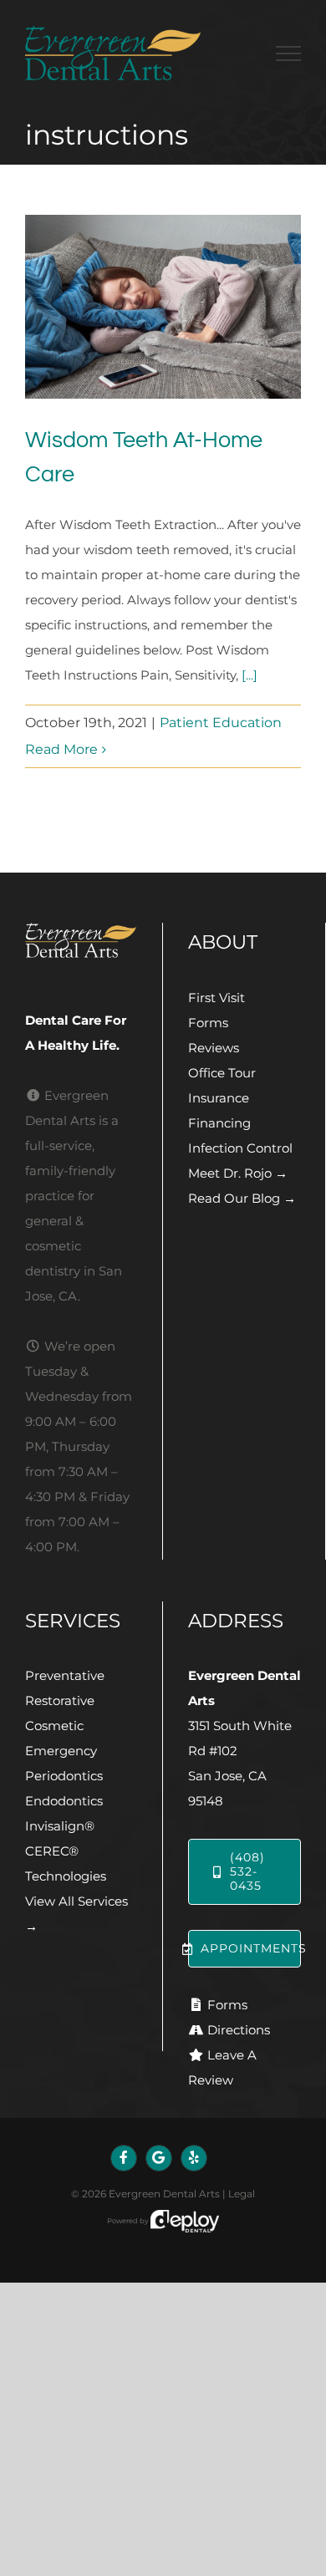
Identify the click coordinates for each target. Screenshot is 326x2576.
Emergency (61, 1751)
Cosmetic (54, 1726)
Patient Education (221, 723)
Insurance (219, 1098)
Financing (219, 1123)
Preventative (65, 1675)
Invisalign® (60, 1826)
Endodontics (64, 1801)
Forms (208, 1023)
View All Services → (76, 1914)
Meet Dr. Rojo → (238, 1173)
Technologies (66, 1876)
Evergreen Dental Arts (164, 2194)
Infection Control (240, 1148)
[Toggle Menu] (288, 53)
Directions (239, 2030)
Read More (61, 749)
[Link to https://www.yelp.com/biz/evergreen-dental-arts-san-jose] (194, 2158)
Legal (242, 2194)
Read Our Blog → (242, 1198)
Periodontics (64, 1776)
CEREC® (52, 1851)
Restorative (60, 1700)
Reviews (214, 1048)
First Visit (216, 998)
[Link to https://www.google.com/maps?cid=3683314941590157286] (159, 2158)
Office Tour (222, 1073)
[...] (250, 675)
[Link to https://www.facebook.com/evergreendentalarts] (124, 2158)
